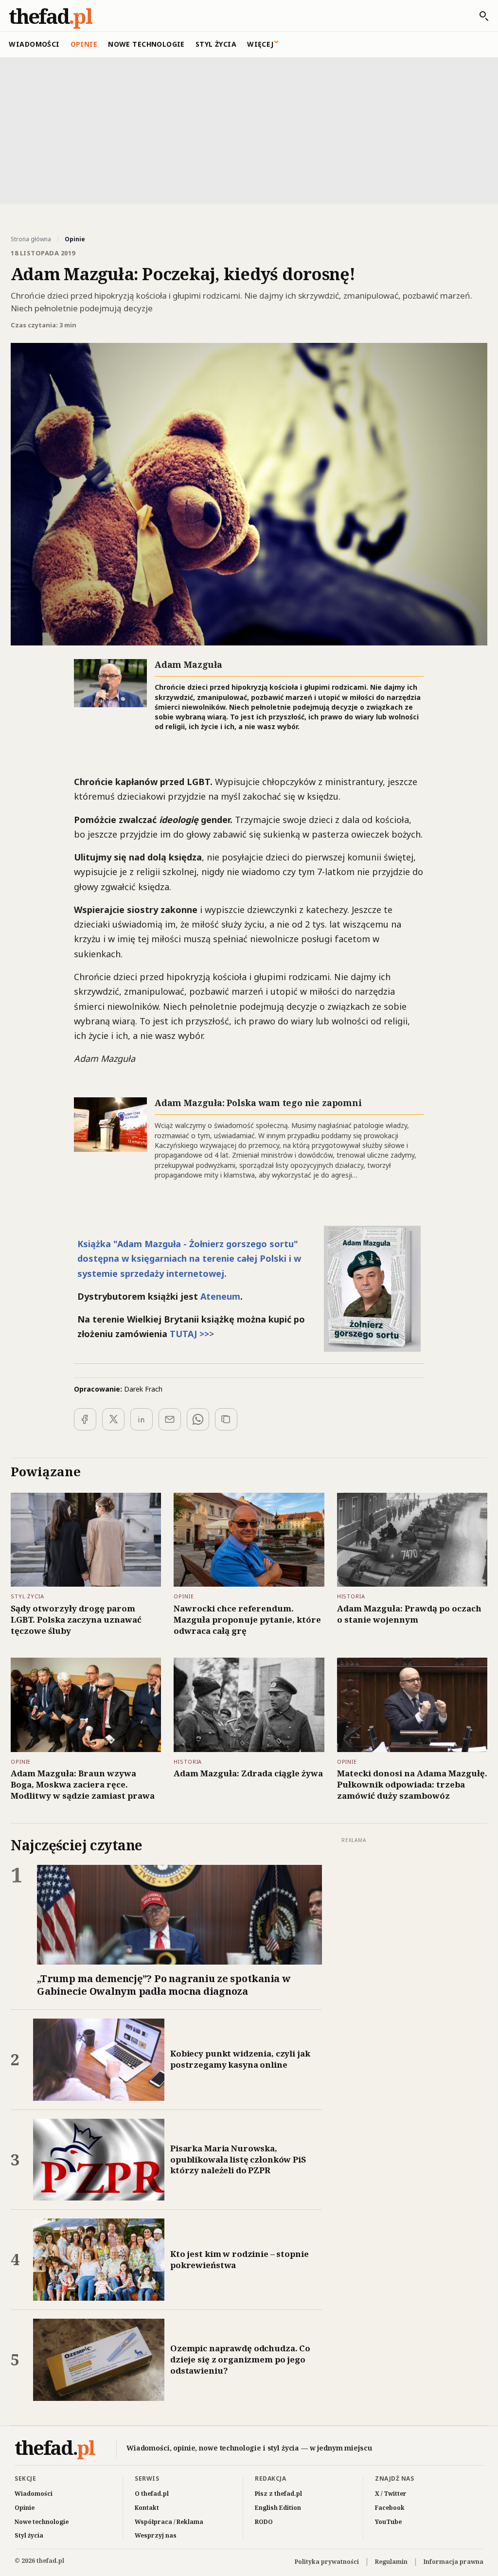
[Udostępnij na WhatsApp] (198, 1419)
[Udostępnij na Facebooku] (85, 1419)
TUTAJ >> (189, 1334)
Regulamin (391, 2562)
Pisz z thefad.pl (278, 2494)
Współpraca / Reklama (169, 2522)
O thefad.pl (152, 2494)
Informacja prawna (454, 2562)
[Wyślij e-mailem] (170, 1419)
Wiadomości (34, 44)
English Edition (278, 2508)
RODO (264, 2522)
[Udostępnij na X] (113, 1419)
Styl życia (216, 44)
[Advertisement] (249, 130)
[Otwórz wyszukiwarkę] (479, 16)
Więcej (260, 44)
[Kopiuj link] (226, 1419)
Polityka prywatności (327, 2562)
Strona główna (31, 239)
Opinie (84, 44)
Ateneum (220, 1296)
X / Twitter (391, 2494)
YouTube (388, 2522)
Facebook (390, 2508)
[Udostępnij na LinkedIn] (142, 1419)
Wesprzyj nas (156, 2535)
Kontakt (147, 2508)
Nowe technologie (146, 44)
